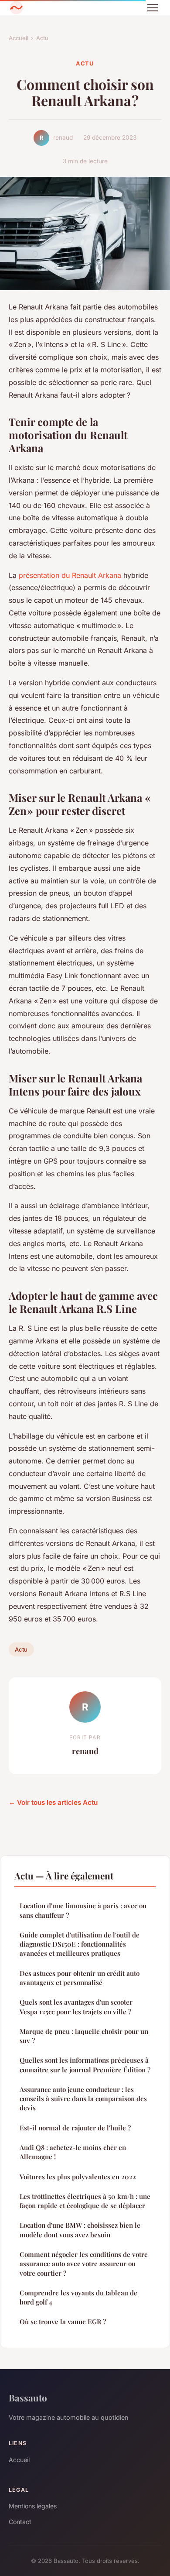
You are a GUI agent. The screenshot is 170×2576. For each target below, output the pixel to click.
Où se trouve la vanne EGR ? (63, 2322)
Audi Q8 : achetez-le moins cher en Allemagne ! (73, 2152)
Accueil (19, 38)
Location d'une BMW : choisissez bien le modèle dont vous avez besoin (80, 2230)
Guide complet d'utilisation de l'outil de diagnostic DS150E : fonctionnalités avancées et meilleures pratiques (80, 1944)
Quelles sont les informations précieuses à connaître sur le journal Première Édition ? (85, 2065)
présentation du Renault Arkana (70, 575)
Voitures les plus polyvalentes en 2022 (78, 2177)
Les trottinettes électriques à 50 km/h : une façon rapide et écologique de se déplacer (85, 2201)
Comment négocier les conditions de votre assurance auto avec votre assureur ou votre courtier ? (84, 2264)
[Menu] (153, 8)
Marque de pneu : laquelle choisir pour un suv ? (84, 2036)
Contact (20, 2522)
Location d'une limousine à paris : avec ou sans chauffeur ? (83, 1910)
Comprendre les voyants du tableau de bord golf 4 (78, 2297)
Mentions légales (33, 2506)
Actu (42, 38)
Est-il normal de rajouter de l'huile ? (75, 2128)
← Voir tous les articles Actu (53, 1802)
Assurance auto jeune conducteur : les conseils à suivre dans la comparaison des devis (83, 2099)
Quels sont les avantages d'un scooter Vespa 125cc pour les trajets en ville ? (76, 2007)
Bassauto (28, 2397)
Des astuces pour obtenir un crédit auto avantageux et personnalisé (80, 1978)
